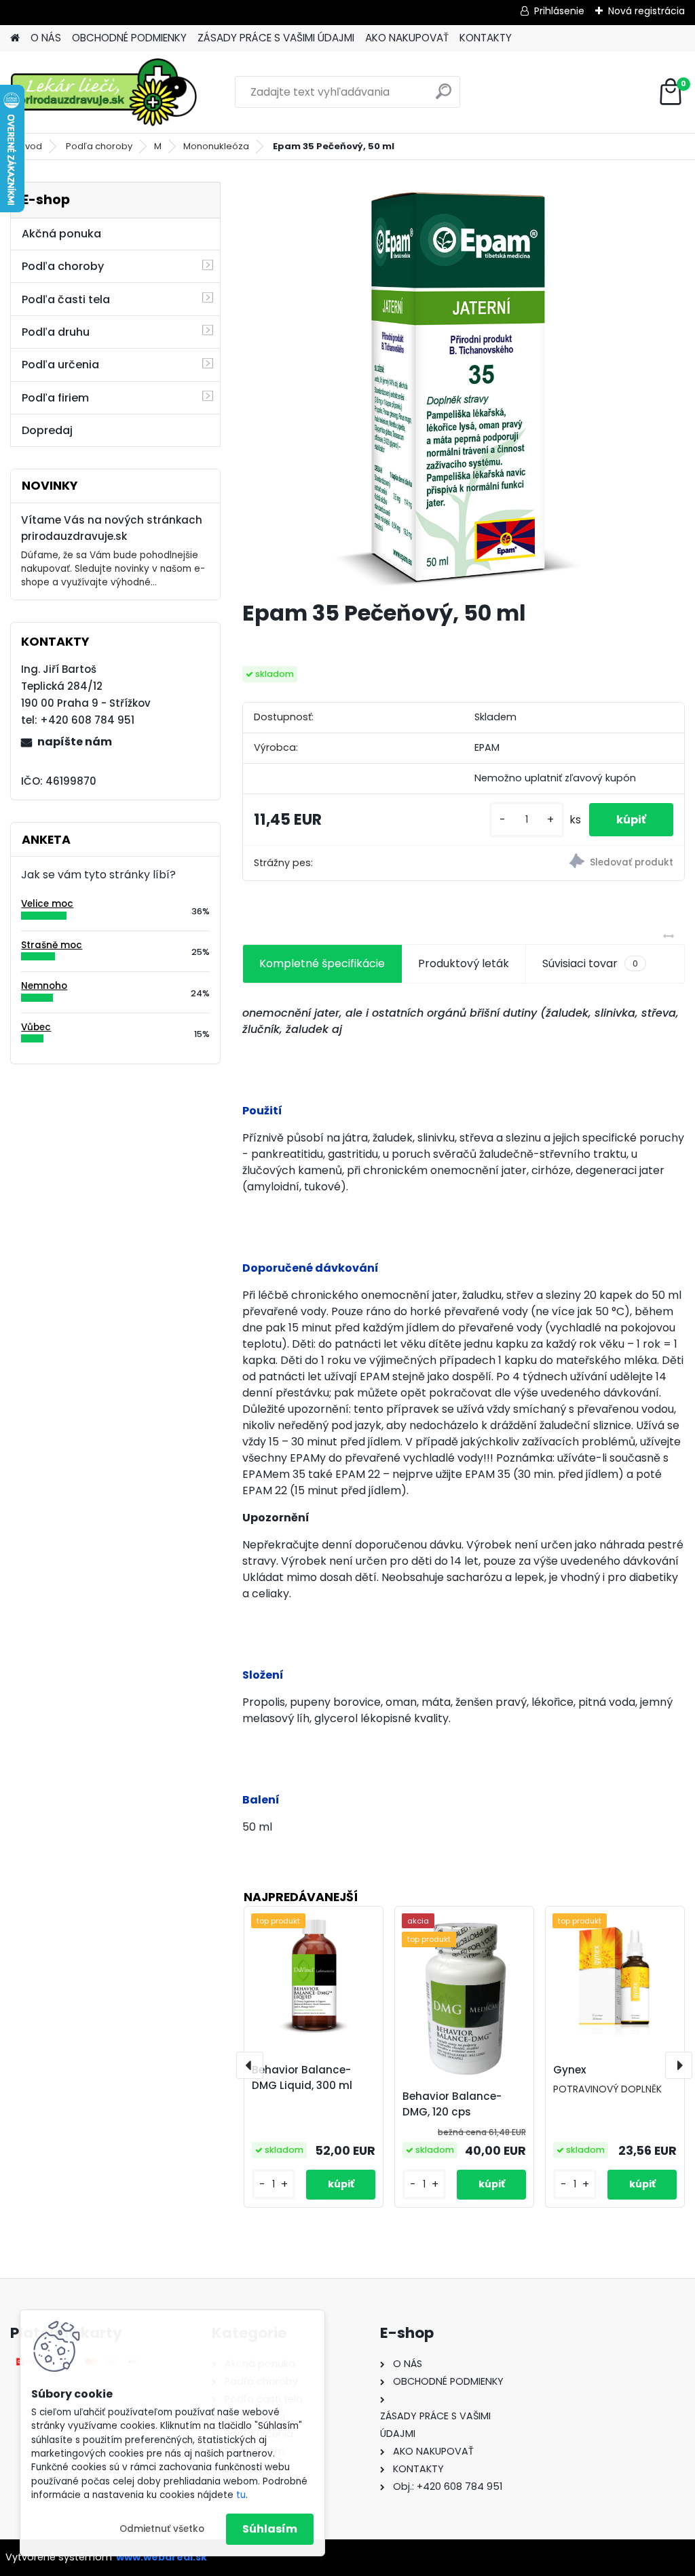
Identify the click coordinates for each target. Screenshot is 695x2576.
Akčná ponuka (61, 234)
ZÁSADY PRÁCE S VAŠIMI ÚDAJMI (276, 38)
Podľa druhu (56, 332)
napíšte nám (75, 742)
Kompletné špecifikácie (322, 963)
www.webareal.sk (162, 2557)
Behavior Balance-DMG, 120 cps (452, 2104)
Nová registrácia (646, 11)
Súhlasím (270, 2529)
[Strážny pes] (574, 863)
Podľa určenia (60, 365)
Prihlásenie (559, 11)
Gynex (570, 2070)
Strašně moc (52, 945)
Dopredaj (47, 430)
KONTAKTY (486, 38)
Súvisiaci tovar (590, 963)
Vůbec (36, 1027)
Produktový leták (464, 963)
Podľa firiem (55, 398)
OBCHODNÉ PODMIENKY (129, 38)
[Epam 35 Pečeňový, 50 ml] (464, 385)
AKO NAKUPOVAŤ (407, 38)
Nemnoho (44, 986)
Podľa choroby (99, 146)
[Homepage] (15, 38)
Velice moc (47, 904)
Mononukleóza (216, 146)
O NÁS (46, 38)
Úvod (31, 146)
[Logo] (104, 92)
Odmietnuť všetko (162, 2529)
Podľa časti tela (66, 299)
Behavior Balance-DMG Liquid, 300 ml (302, 2077)
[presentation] (250, 2065)
